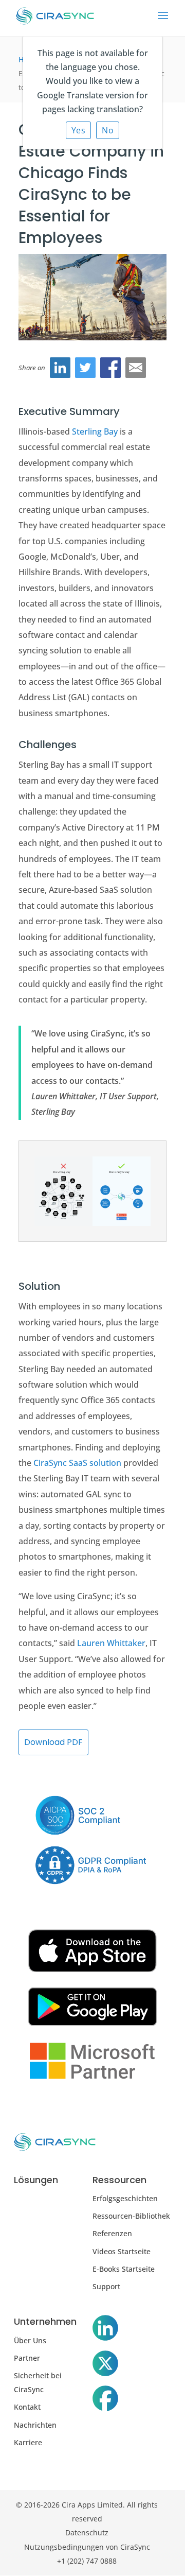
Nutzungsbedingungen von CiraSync (87, 2547)
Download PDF (53, 1742)
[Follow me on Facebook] (105, 2400)
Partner (27, 2358)
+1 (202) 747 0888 (87, 2561)
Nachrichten (35, 2425)
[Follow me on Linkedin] (105, 2330)
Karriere (28, 2442)
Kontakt (27, 2407)
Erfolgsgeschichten (125, 2198)
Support (106, 2286)
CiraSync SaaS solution (77, 1463)
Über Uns (30, 2340)
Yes (79, 130)
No (108, 130)
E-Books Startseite (124, 2269)
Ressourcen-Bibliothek (131, 2216)
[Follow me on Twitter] (105, 2365)
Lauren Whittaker (111, 1643)
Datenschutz (87, 2532)
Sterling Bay (95, 431)
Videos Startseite (122, 2251)
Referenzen (112, 2233)
